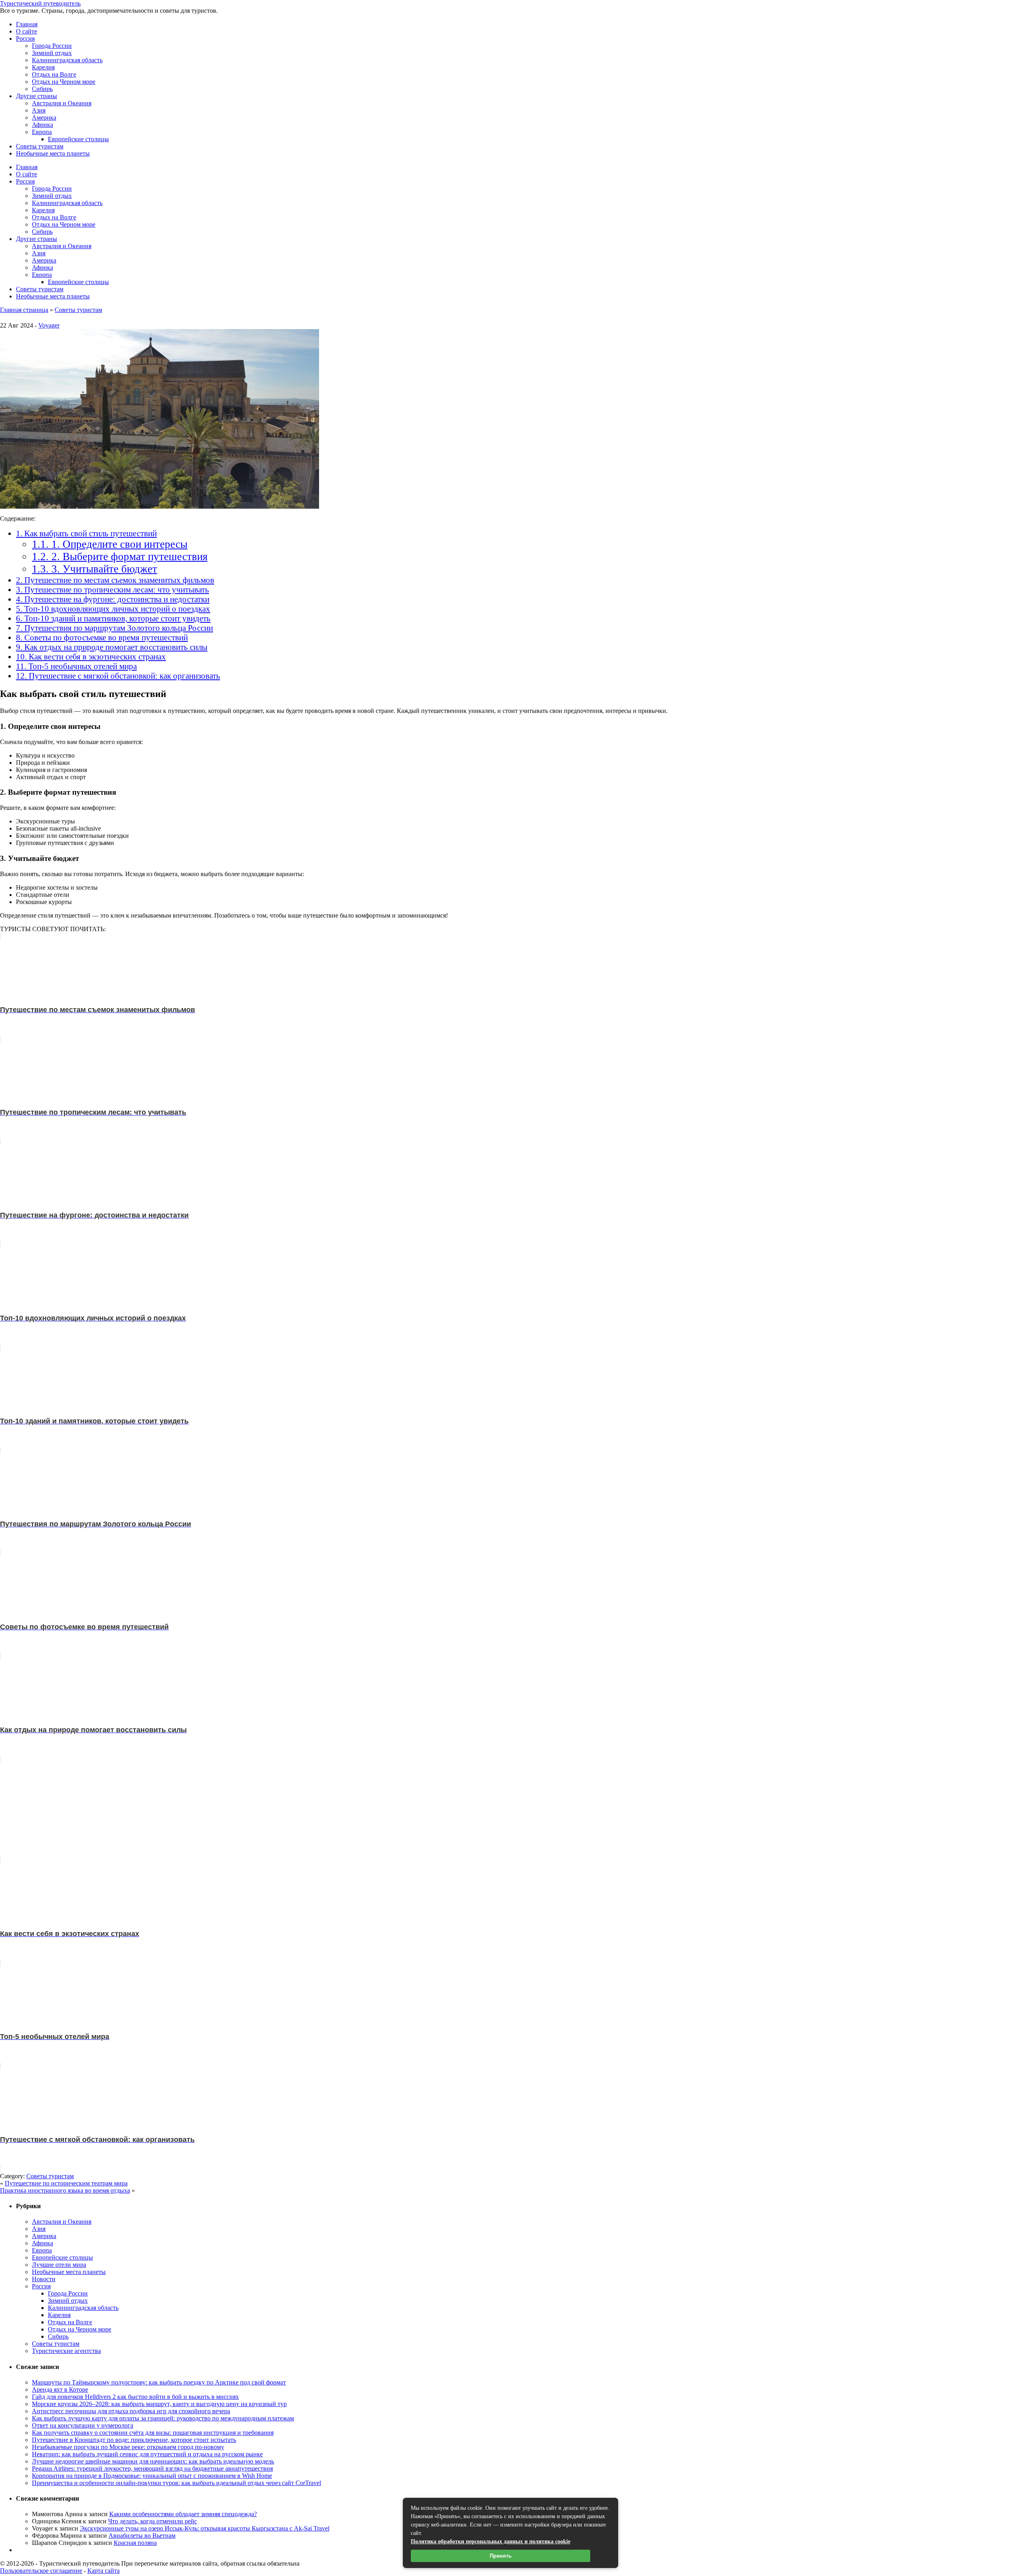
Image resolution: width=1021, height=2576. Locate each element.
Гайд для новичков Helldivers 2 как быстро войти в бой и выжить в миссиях (135, 2397)
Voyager (49, 325)
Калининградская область (67, 60)
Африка (42, 125)
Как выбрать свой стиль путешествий (86, 533)
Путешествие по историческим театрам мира (66, 2183)
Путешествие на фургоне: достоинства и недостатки (113, 599)
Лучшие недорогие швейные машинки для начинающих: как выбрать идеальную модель (153, 2461)
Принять (501, 2556)
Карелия (43, 67)
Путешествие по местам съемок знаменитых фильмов (115, 580)
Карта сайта (103, 2571)
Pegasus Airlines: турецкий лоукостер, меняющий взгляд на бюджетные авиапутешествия (152, 2468)
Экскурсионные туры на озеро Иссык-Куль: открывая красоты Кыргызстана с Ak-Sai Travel (205, 2528)
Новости (44, 2279)
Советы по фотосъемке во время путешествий (102, 637)
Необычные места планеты (53, 153)
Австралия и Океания (62, 103)
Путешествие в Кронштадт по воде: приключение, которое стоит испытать (134, 2440)
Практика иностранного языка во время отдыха (65, 2190)
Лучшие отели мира (59, 2265)
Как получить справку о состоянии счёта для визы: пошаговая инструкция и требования (153, 2433)
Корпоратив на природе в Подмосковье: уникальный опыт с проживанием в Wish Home (152, 2476)
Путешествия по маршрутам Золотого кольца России (114, 628)
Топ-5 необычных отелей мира (76, 666)
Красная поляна (135, 2543)
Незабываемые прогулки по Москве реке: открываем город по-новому (128, 2447)
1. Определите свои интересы (110, 544)
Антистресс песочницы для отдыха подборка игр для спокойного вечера (131, 2411)
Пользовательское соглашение (41, 2571)
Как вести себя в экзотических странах (91, 656)
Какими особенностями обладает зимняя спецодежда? (183, 2514)
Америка (44, 117)
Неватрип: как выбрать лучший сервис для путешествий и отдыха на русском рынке (147, 2454)
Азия (39, 110)
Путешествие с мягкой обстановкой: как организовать (118, 676)
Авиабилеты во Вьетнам (142, 2536)
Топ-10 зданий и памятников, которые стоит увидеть (113, 618)
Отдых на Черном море (64, 82)
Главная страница (24, 310)
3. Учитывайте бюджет (95, 569)
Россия (25, 38)
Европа (42, 132)
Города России (52, 46)
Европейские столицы (78, 139)
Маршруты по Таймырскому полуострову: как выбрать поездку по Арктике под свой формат (159, 2382)
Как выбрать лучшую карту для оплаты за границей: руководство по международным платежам (163, 2418)
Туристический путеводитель (40, 3)
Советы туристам (40, 146)
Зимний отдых (52, 53)
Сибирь (42, 89)
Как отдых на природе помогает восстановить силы (112, 647)
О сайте (27, 31)
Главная (27, 24)
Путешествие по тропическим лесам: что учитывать (112, 589)
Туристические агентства (66, 2351)
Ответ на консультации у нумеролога (83, 2425)
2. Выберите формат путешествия (120, 557)
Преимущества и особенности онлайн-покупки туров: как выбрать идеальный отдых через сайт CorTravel (176, 2483)
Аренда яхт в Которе (60, 2389)
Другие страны (36, 96)
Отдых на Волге (54, 74)
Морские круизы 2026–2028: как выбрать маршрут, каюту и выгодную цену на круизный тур (159, 2404)
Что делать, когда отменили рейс (153, 2521)
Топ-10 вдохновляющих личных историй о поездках (113, 609)
